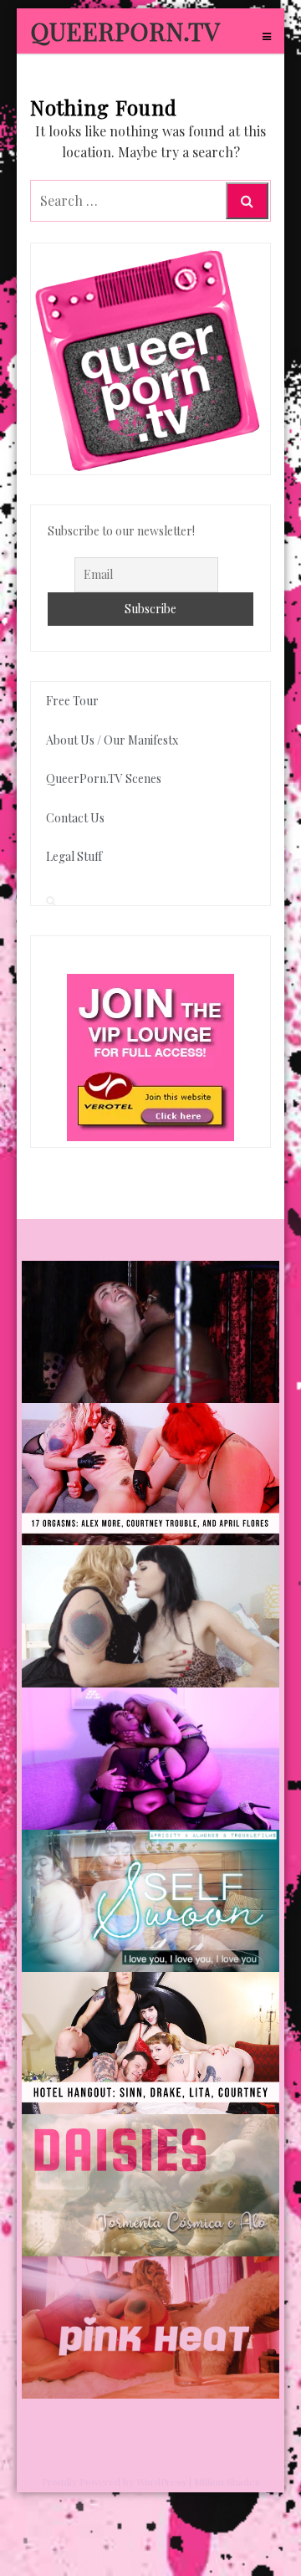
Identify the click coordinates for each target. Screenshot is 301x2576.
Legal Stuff (74, 856)
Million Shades (227, 2481)
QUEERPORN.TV (125, 31)
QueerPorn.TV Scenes (104, 778)
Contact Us (75, 818)
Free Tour (72, 701)
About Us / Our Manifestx (112, 740)
